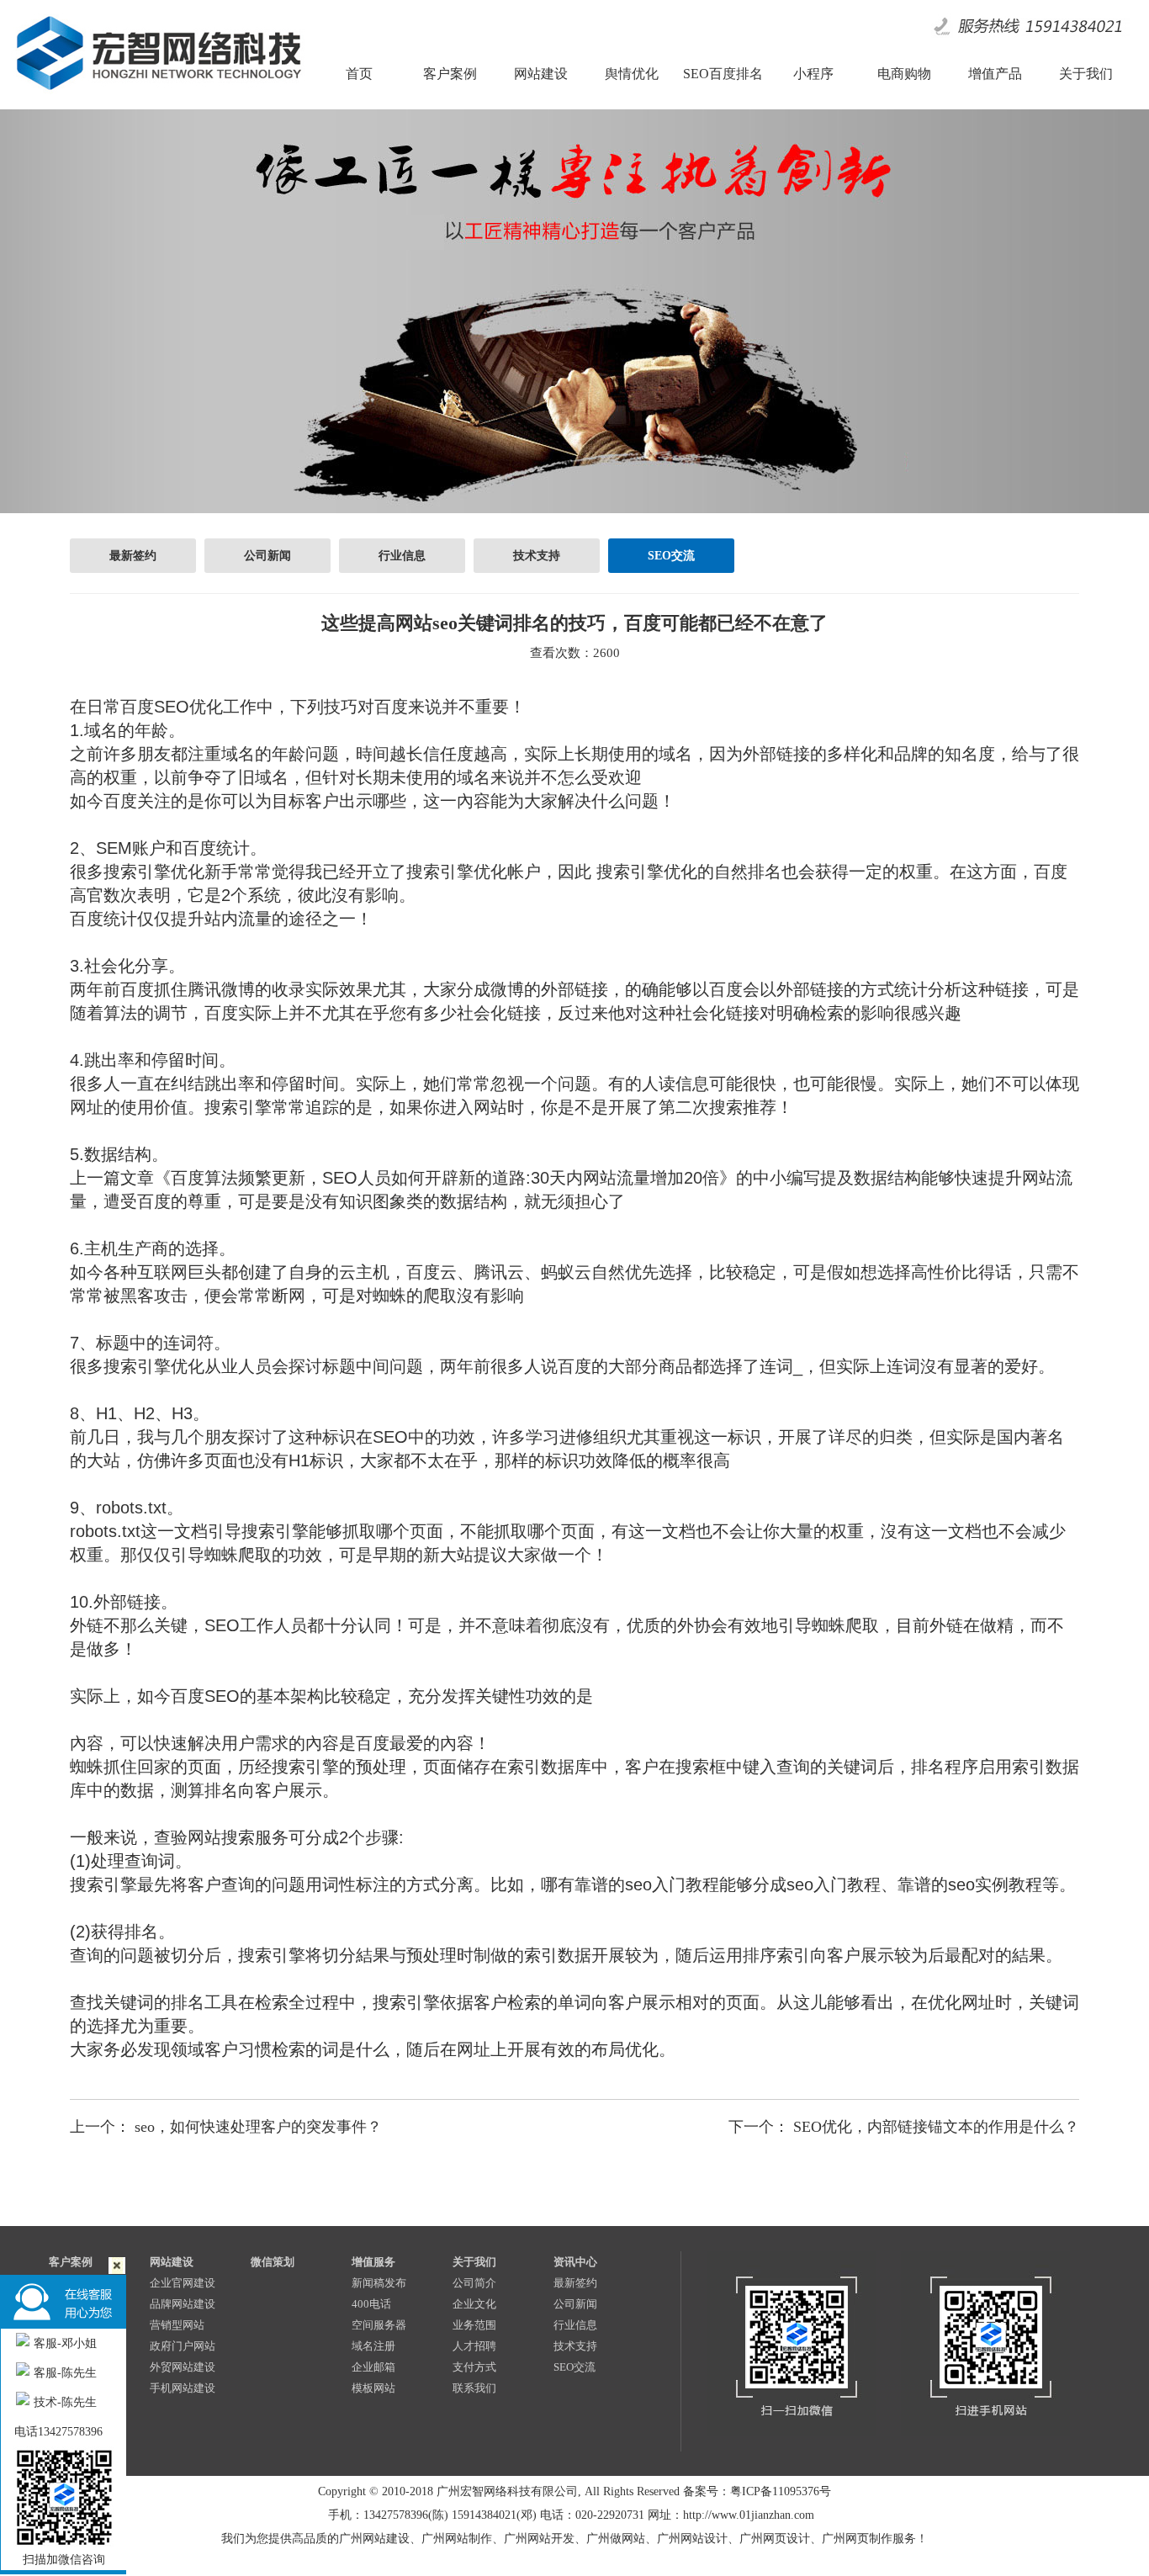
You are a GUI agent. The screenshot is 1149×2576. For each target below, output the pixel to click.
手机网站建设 (183, 2388)
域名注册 (373, 2346)
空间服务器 (379, 2325)
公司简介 (474, 2283)
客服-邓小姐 (65, 2343)
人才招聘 (474, 2346)
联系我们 (474, 2388)
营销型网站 (177, 2325)
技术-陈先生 (65, 2402)
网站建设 (172, 2262)
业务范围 (474, 2325)
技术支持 (537, 556)
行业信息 (402, 556)
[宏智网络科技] (158, 97)
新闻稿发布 (379, 2283)
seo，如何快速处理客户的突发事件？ (258, 2127)
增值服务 (373, 2262)
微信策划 (273, 2262)
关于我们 (474, 2262)
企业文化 (474, 2304)
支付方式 (474, 2367)
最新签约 (133, 556)
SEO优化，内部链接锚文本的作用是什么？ (936, 2127)
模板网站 (373, 2388)
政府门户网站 (183, 2346)
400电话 (371, 2304)
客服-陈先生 (65, 2373)
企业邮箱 (373, 2367)
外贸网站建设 (183, 2367)
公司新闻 (267, 556)
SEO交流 (671, 556)
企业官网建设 (183, 2283)
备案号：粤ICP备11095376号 (757, 2491)
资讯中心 (575, 2262)
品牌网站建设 (183, 2304)
